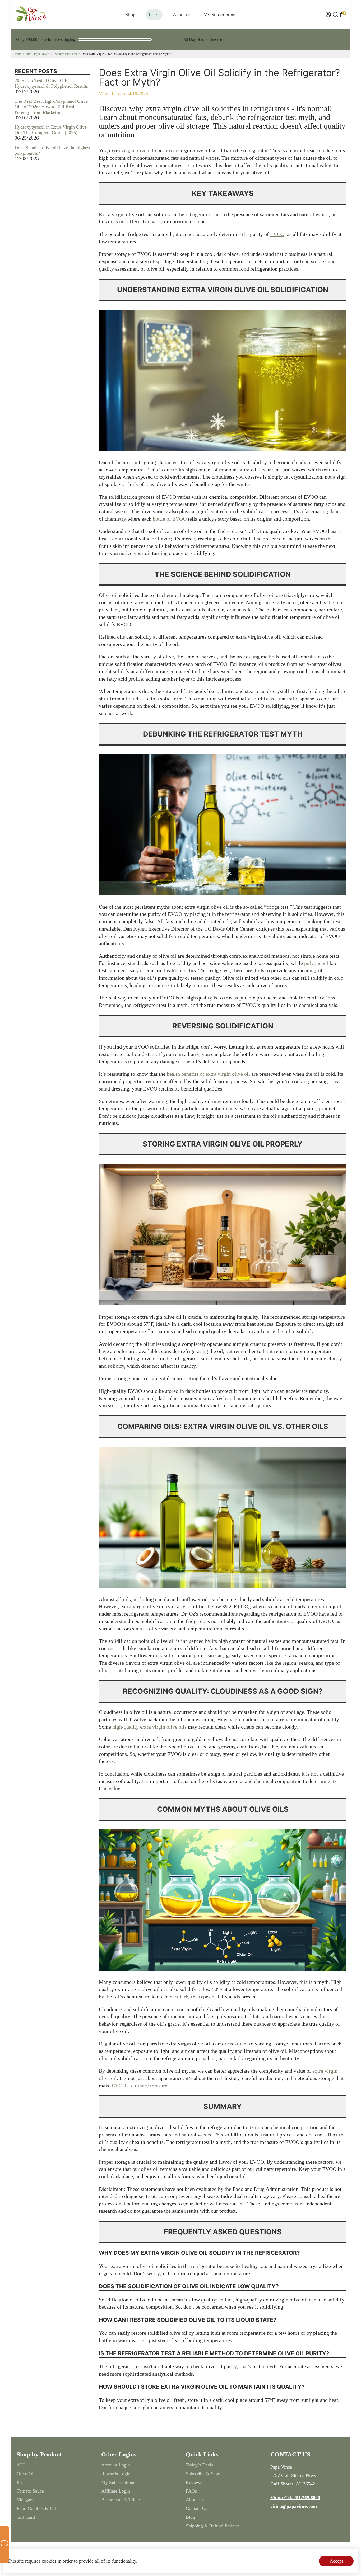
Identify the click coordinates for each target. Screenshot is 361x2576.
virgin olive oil (137, 150)
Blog (190, 2517)
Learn (154, 15)
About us (182, 15)
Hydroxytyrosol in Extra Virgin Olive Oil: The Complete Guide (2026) (51, 130)
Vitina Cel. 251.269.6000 (295, 2498)
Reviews (194, 2482)
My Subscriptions (118, 2482)
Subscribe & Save (203, 2474)
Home (17, 54)
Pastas (23, 2482)
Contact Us (196, 2508)
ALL (21, 2465)
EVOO (277, 234)
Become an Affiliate (121, 2500)
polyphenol (316, 963)
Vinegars (25, 2500)
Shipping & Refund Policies (213, 2526)
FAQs (191, 2491)
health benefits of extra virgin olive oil (208, 1074)
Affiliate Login (116, 2491)
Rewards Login (116, 2474)
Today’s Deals (199, 2465)
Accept (336, 2561)
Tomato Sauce (30, 2491)
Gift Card (26, 2517)
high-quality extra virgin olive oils (149, 1727)
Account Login (116, 2465)
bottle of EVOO (170, 519)
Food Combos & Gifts (38, 2508)
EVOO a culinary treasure (140, 2086)
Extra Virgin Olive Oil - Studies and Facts (51, 54)
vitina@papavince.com (294, 2506)
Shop (130, 15)
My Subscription (219, 15)
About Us (195, 2500)
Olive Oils (27, 2474)
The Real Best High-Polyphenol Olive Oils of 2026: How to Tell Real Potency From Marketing (51, 107)
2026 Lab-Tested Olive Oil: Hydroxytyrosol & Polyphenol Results (51, 83)
